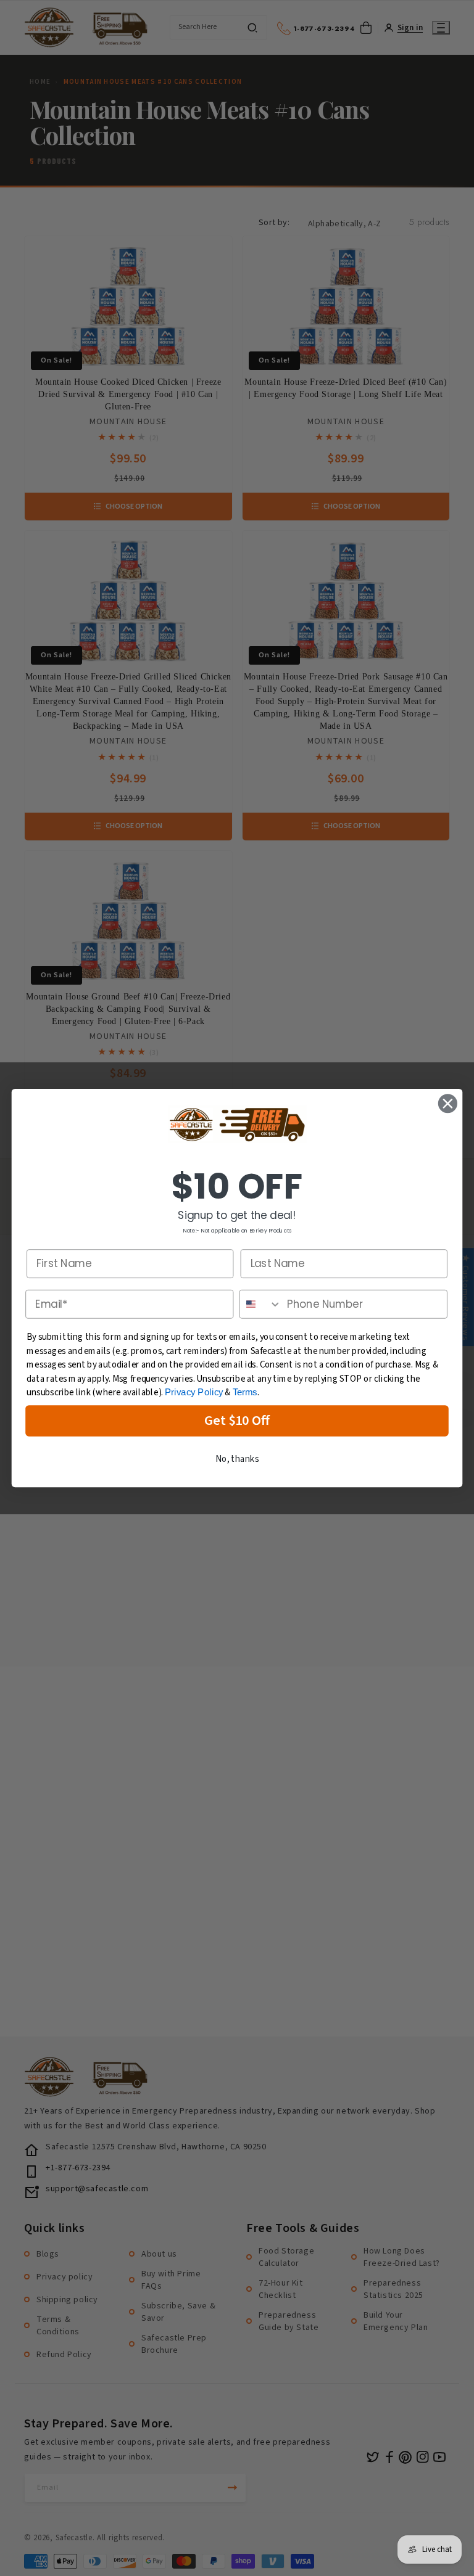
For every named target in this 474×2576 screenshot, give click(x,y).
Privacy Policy (194, 1392)
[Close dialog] (448, 1103)
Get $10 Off (237, 1421)
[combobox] (261, 1304)
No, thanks (237, 1459)
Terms (245, 1392)
